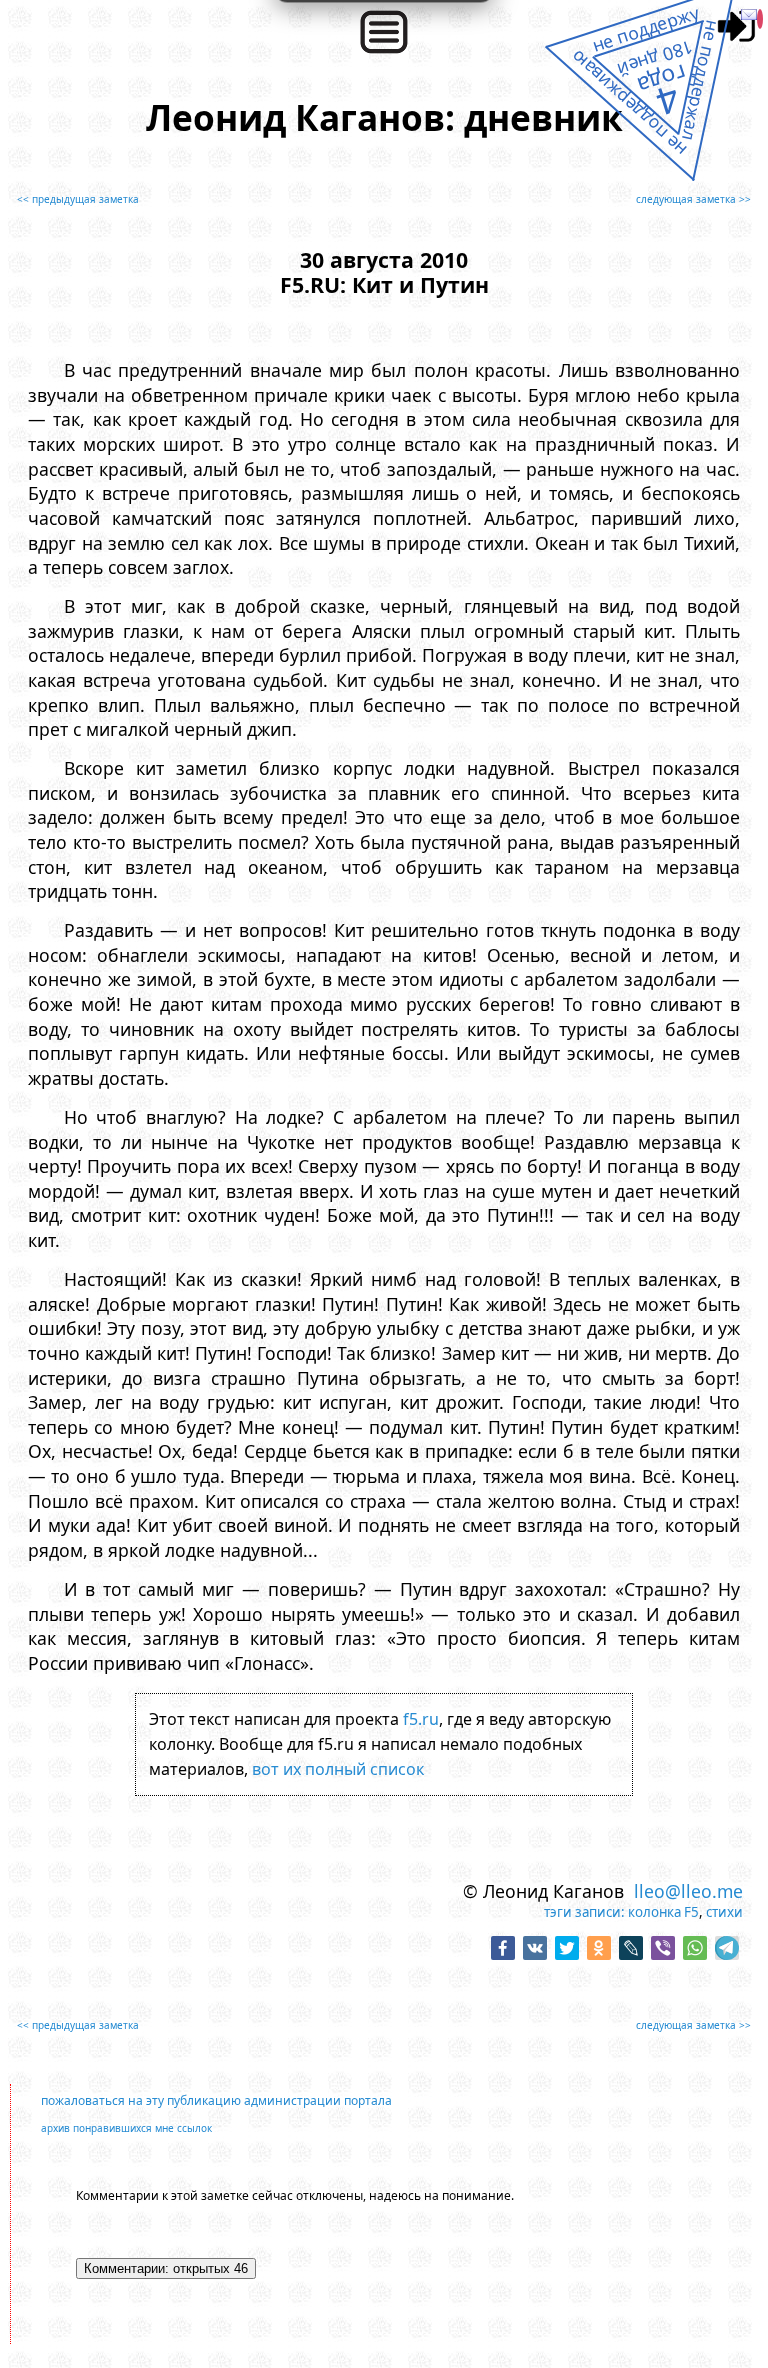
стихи (724, 1912)
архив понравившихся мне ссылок (126, 2128)
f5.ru (421, 1719)
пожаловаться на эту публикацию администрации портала (216, 2100)
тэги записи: (584, 1912)
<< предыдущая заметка (78, 199)
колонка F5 (663, 1912)
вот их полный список (338, 1769)
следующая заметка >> (693, 199)
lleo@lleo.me (688, 1891)
